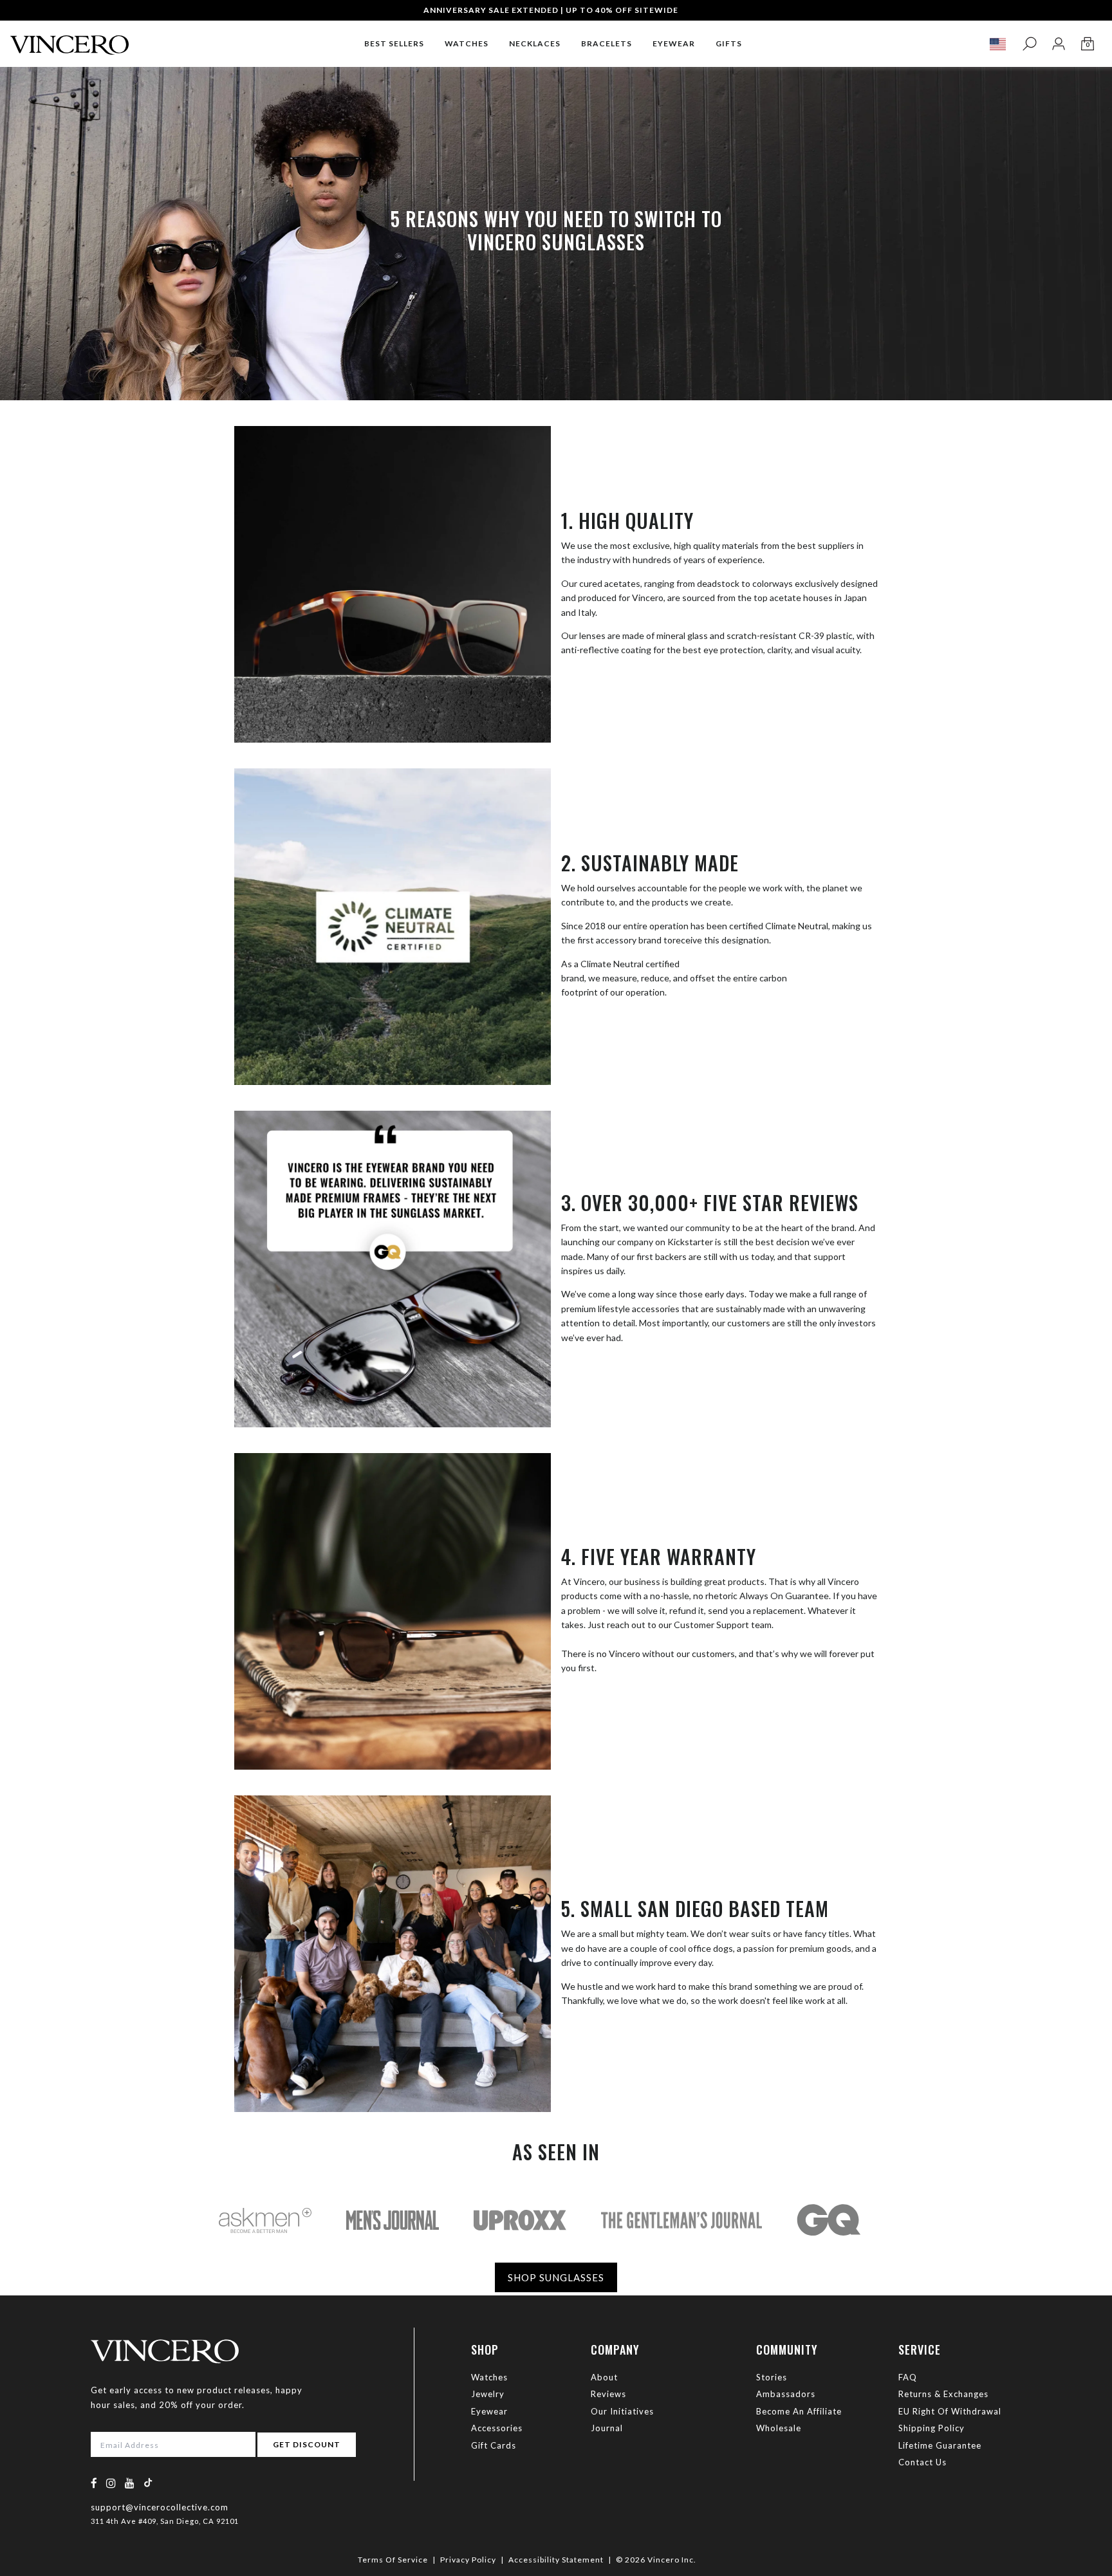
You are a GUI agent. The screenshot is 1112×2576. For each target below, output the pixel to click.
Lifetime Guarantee (940, 2445)
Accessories (497, 2428)
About (604, 2377)
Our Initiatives (622, 2411)
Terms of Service (393, 2560)
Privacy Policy (468, 2560)
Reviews (608, 2394)
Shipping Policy (931, 2428)
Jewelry (488, 2394)
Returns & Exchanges (943, 2394)
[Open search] (1029, 44)
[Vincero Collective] (69, 40)
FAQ (908, 2377)
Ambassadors (786, 2394)
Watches (489, 2377)
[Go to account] (1058, 44)
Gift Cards (494, 2445)
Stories (772, 2377)
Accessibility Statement (556, 2560)
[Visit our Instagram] (111, 2483)
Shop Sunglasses (556, 2277)
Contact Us (922, 2462)
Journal (607, 2428)
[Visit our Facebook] (94, 2483)
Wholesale (779, 2428)
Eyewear (489, 2411)
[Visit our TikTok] (148, 2482)
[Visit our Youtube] (130, 2483)
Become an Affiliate (799, 2411)
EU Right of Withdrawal (950, 2411)
